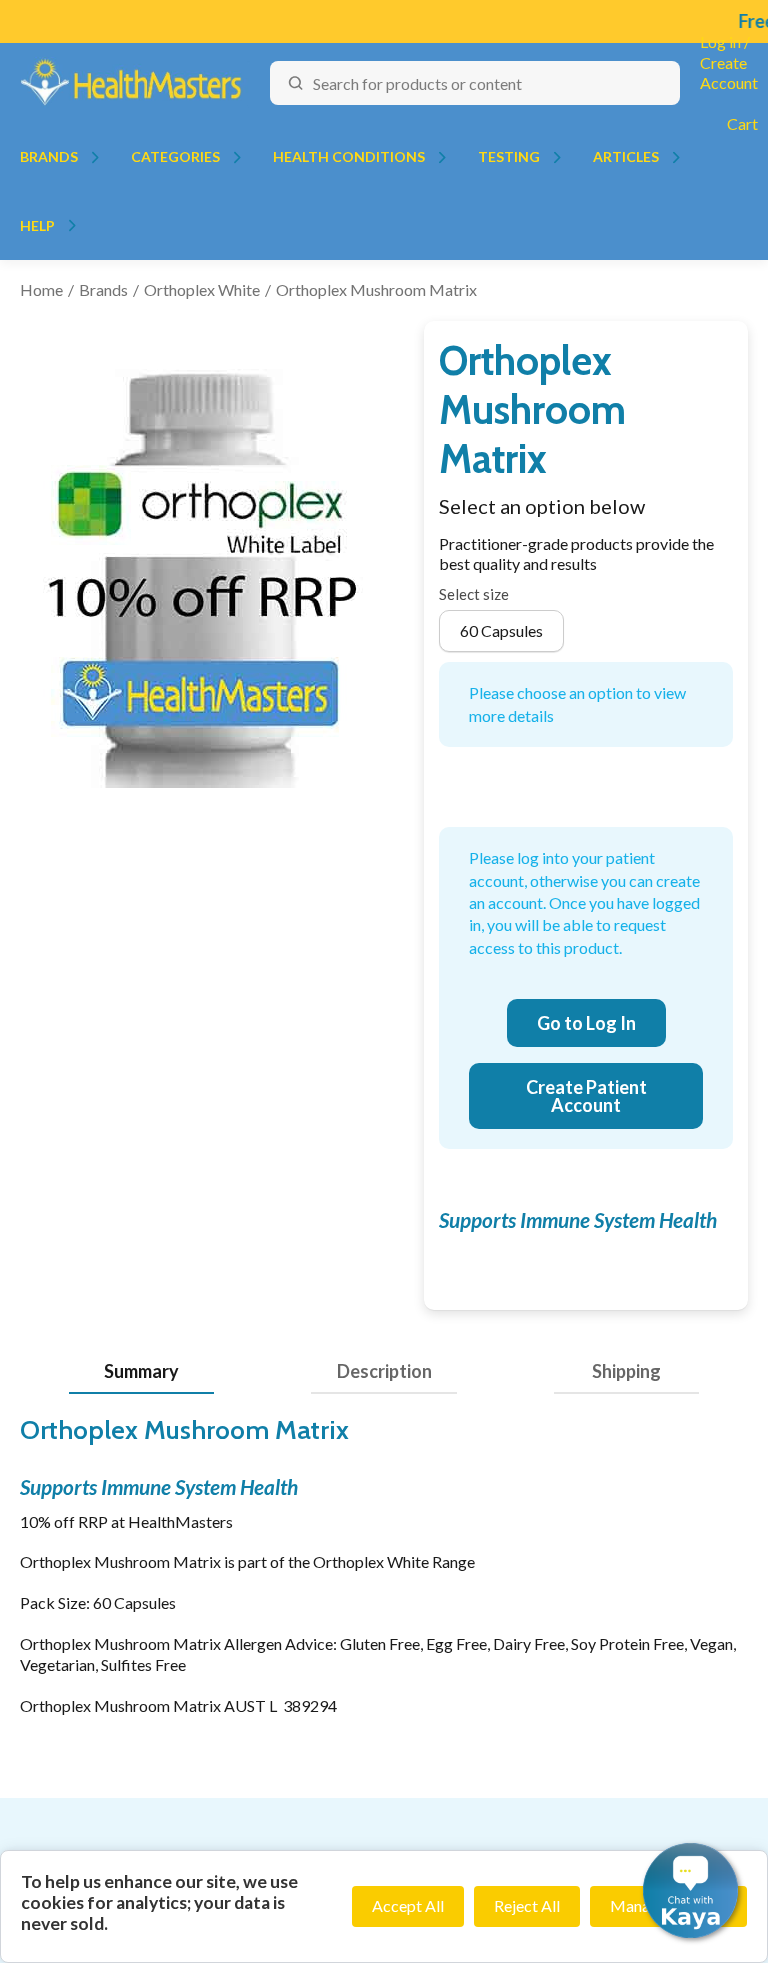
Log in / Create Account (729, 62)
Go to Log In (586, 1023)
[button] (690, 1890)
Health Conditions (349, 156)
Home (41, 289)
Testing (509, 156)
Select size (474, 594)
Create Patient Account (586, 1096)
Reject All (527, 1905)
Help (37, 225)
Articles (626, 156)
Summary (141, 1371)
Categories (175, 156)
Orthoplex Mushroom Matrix (376, 289)
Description (384, 1371)
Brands (49, 156)
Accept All (408, 1905)
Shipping (626, 1371)
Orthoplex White (202, 289)
